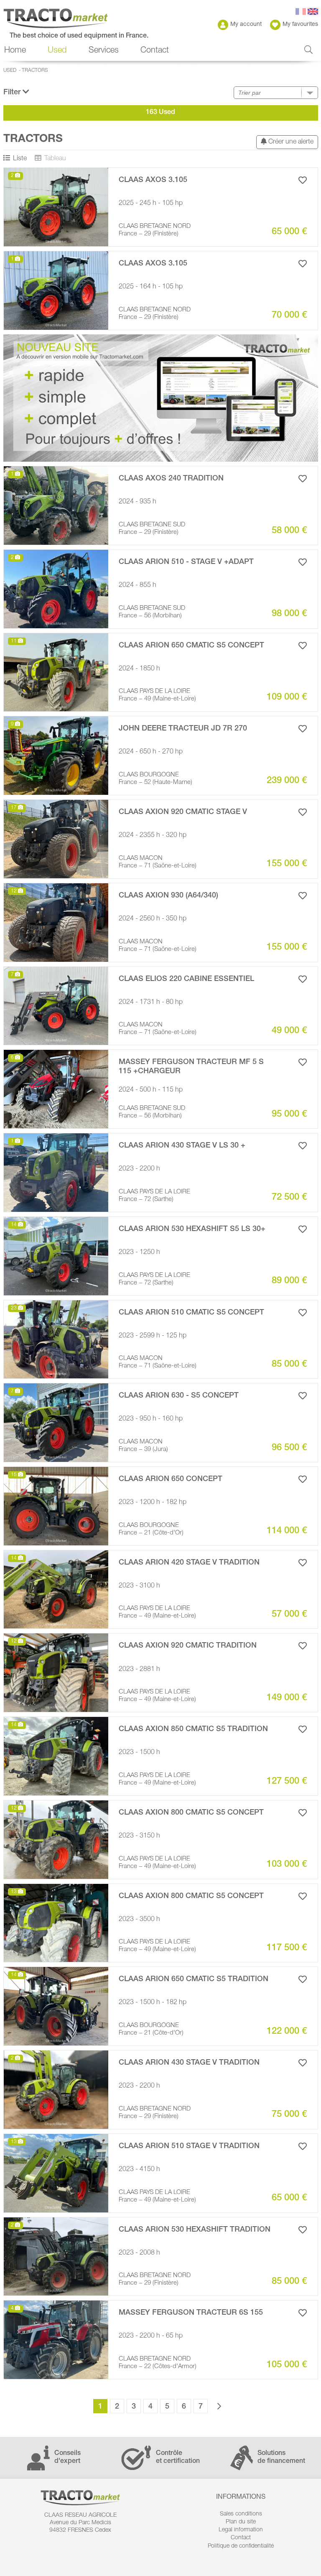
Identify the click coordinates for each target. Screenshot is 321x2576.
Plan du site (241, 2522)
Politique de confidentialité (241, 2546)
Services (104, 51)
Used (10, 71)
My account (246, 25)
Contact (155, 51)
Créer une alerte (290, 142)
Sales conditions (241, 2514)
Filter (13, 93)
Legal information (241, 2530)
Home (15, 51)
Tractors (35, 71)
